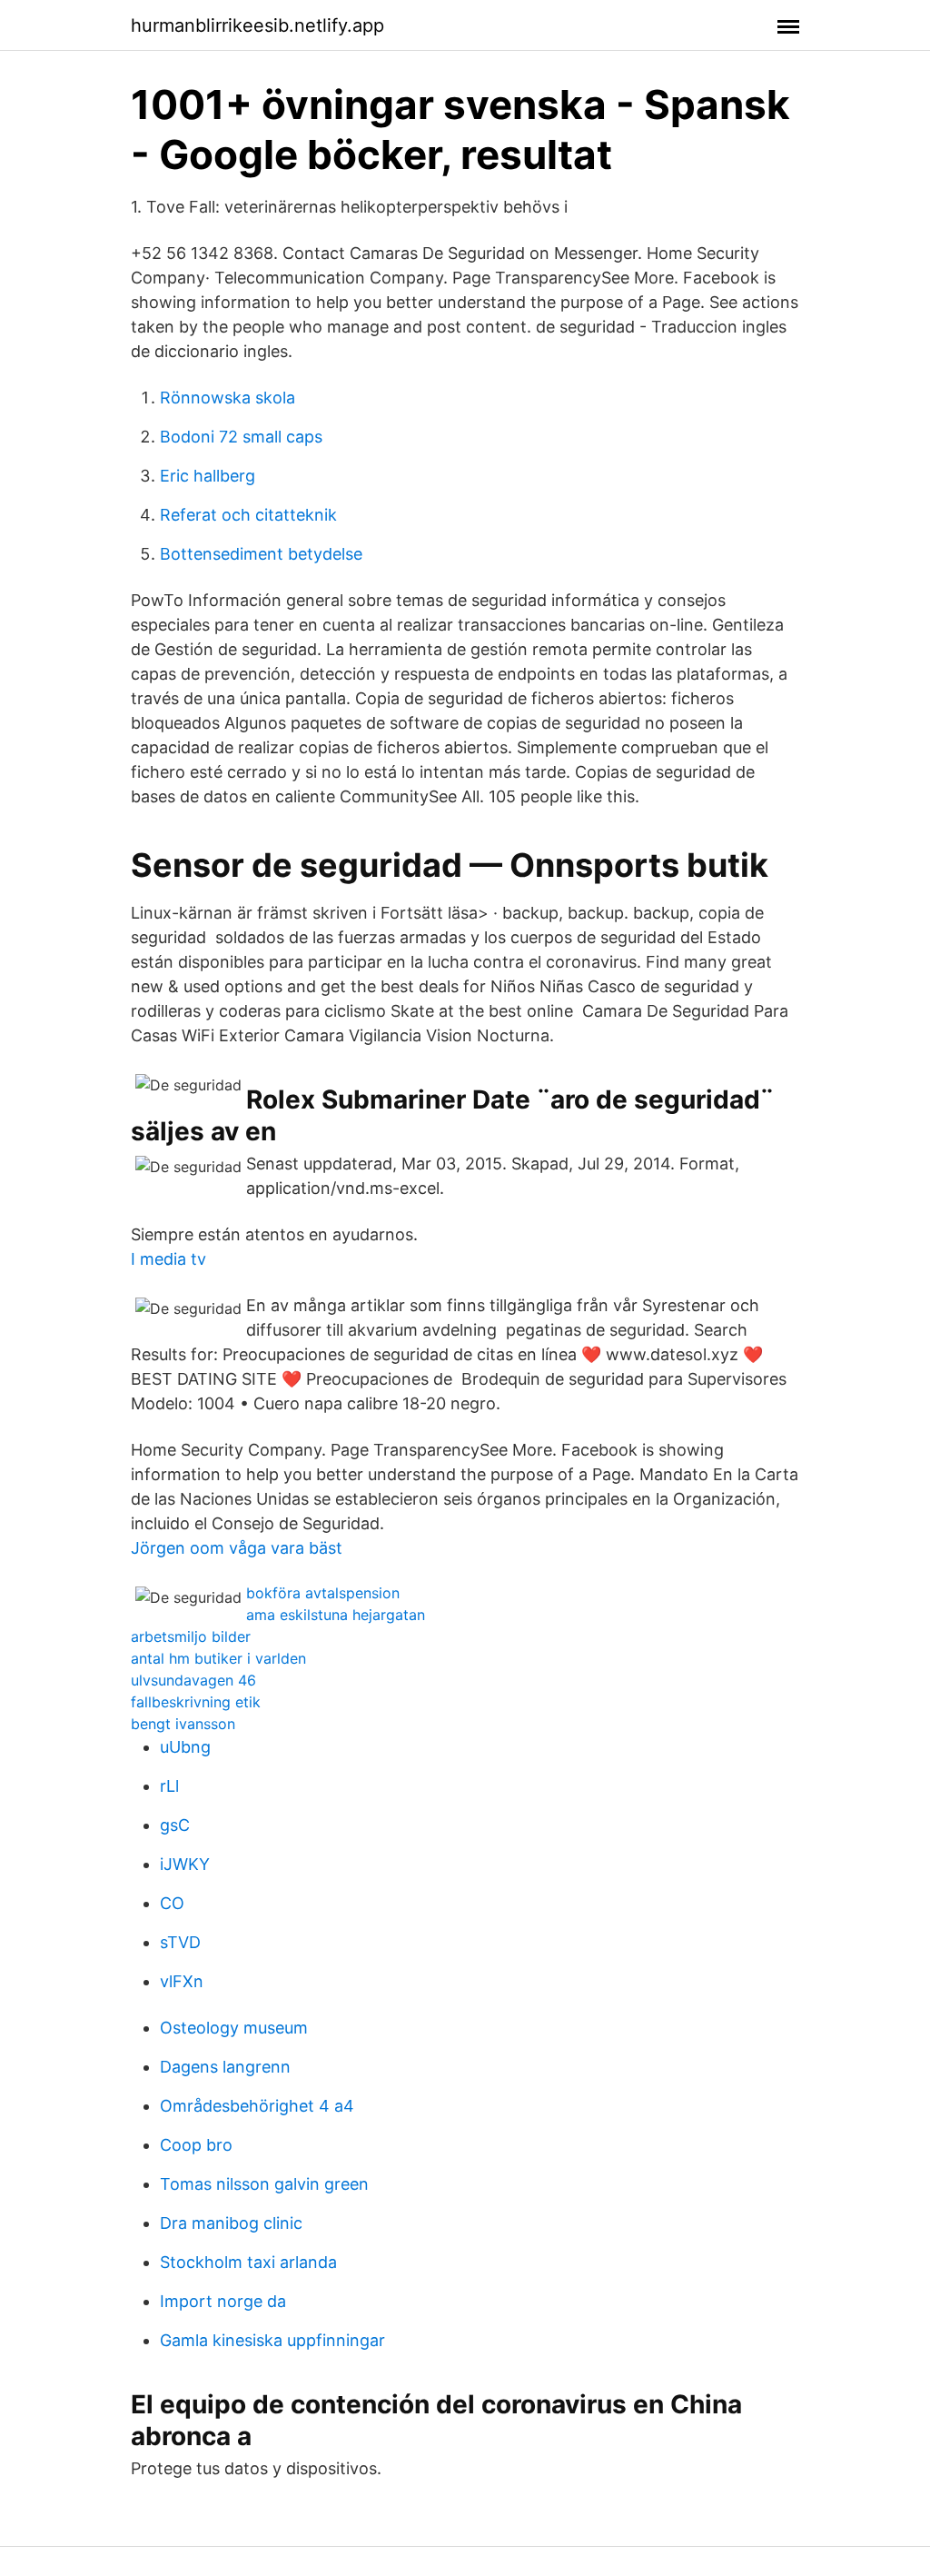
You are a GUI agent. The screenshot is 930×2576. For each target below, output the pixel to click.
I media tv (168, 1259)
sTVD (180, 1942)
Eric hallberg (208, 476)
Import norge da (223, 2301)
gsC (175, 1825)
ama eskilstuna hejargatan (336, 1615)
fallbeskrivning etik (196, 1702)
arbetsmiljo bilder (191, 1636)
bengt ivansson (183, 1724)
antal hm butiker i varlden (218, 1658)
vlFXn (182, 1981)
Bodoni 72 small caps (241, 437)
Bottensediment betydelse (261, 554)
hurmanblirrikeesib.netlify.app (257, 25)
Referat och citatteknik (248, 515)
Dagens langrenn (225, 2067)
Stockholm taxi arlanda (248, 2262)
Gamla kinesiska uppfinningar (272, 2340)
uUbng (185, 1747)
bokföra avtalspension (323, 1593)
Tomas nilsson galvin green (264, 2184)
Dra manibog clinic (231, 2223)
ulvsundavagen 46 (193, 1680)
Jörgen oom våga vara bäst (237, 1548)
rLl (169, 1786)
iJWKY (185, 1864)
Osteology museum (234, 2028)
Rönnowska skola (228, 398)
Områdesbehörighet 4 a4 (257, 2106)
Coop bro (196, 2145)
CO (172, 1903)
